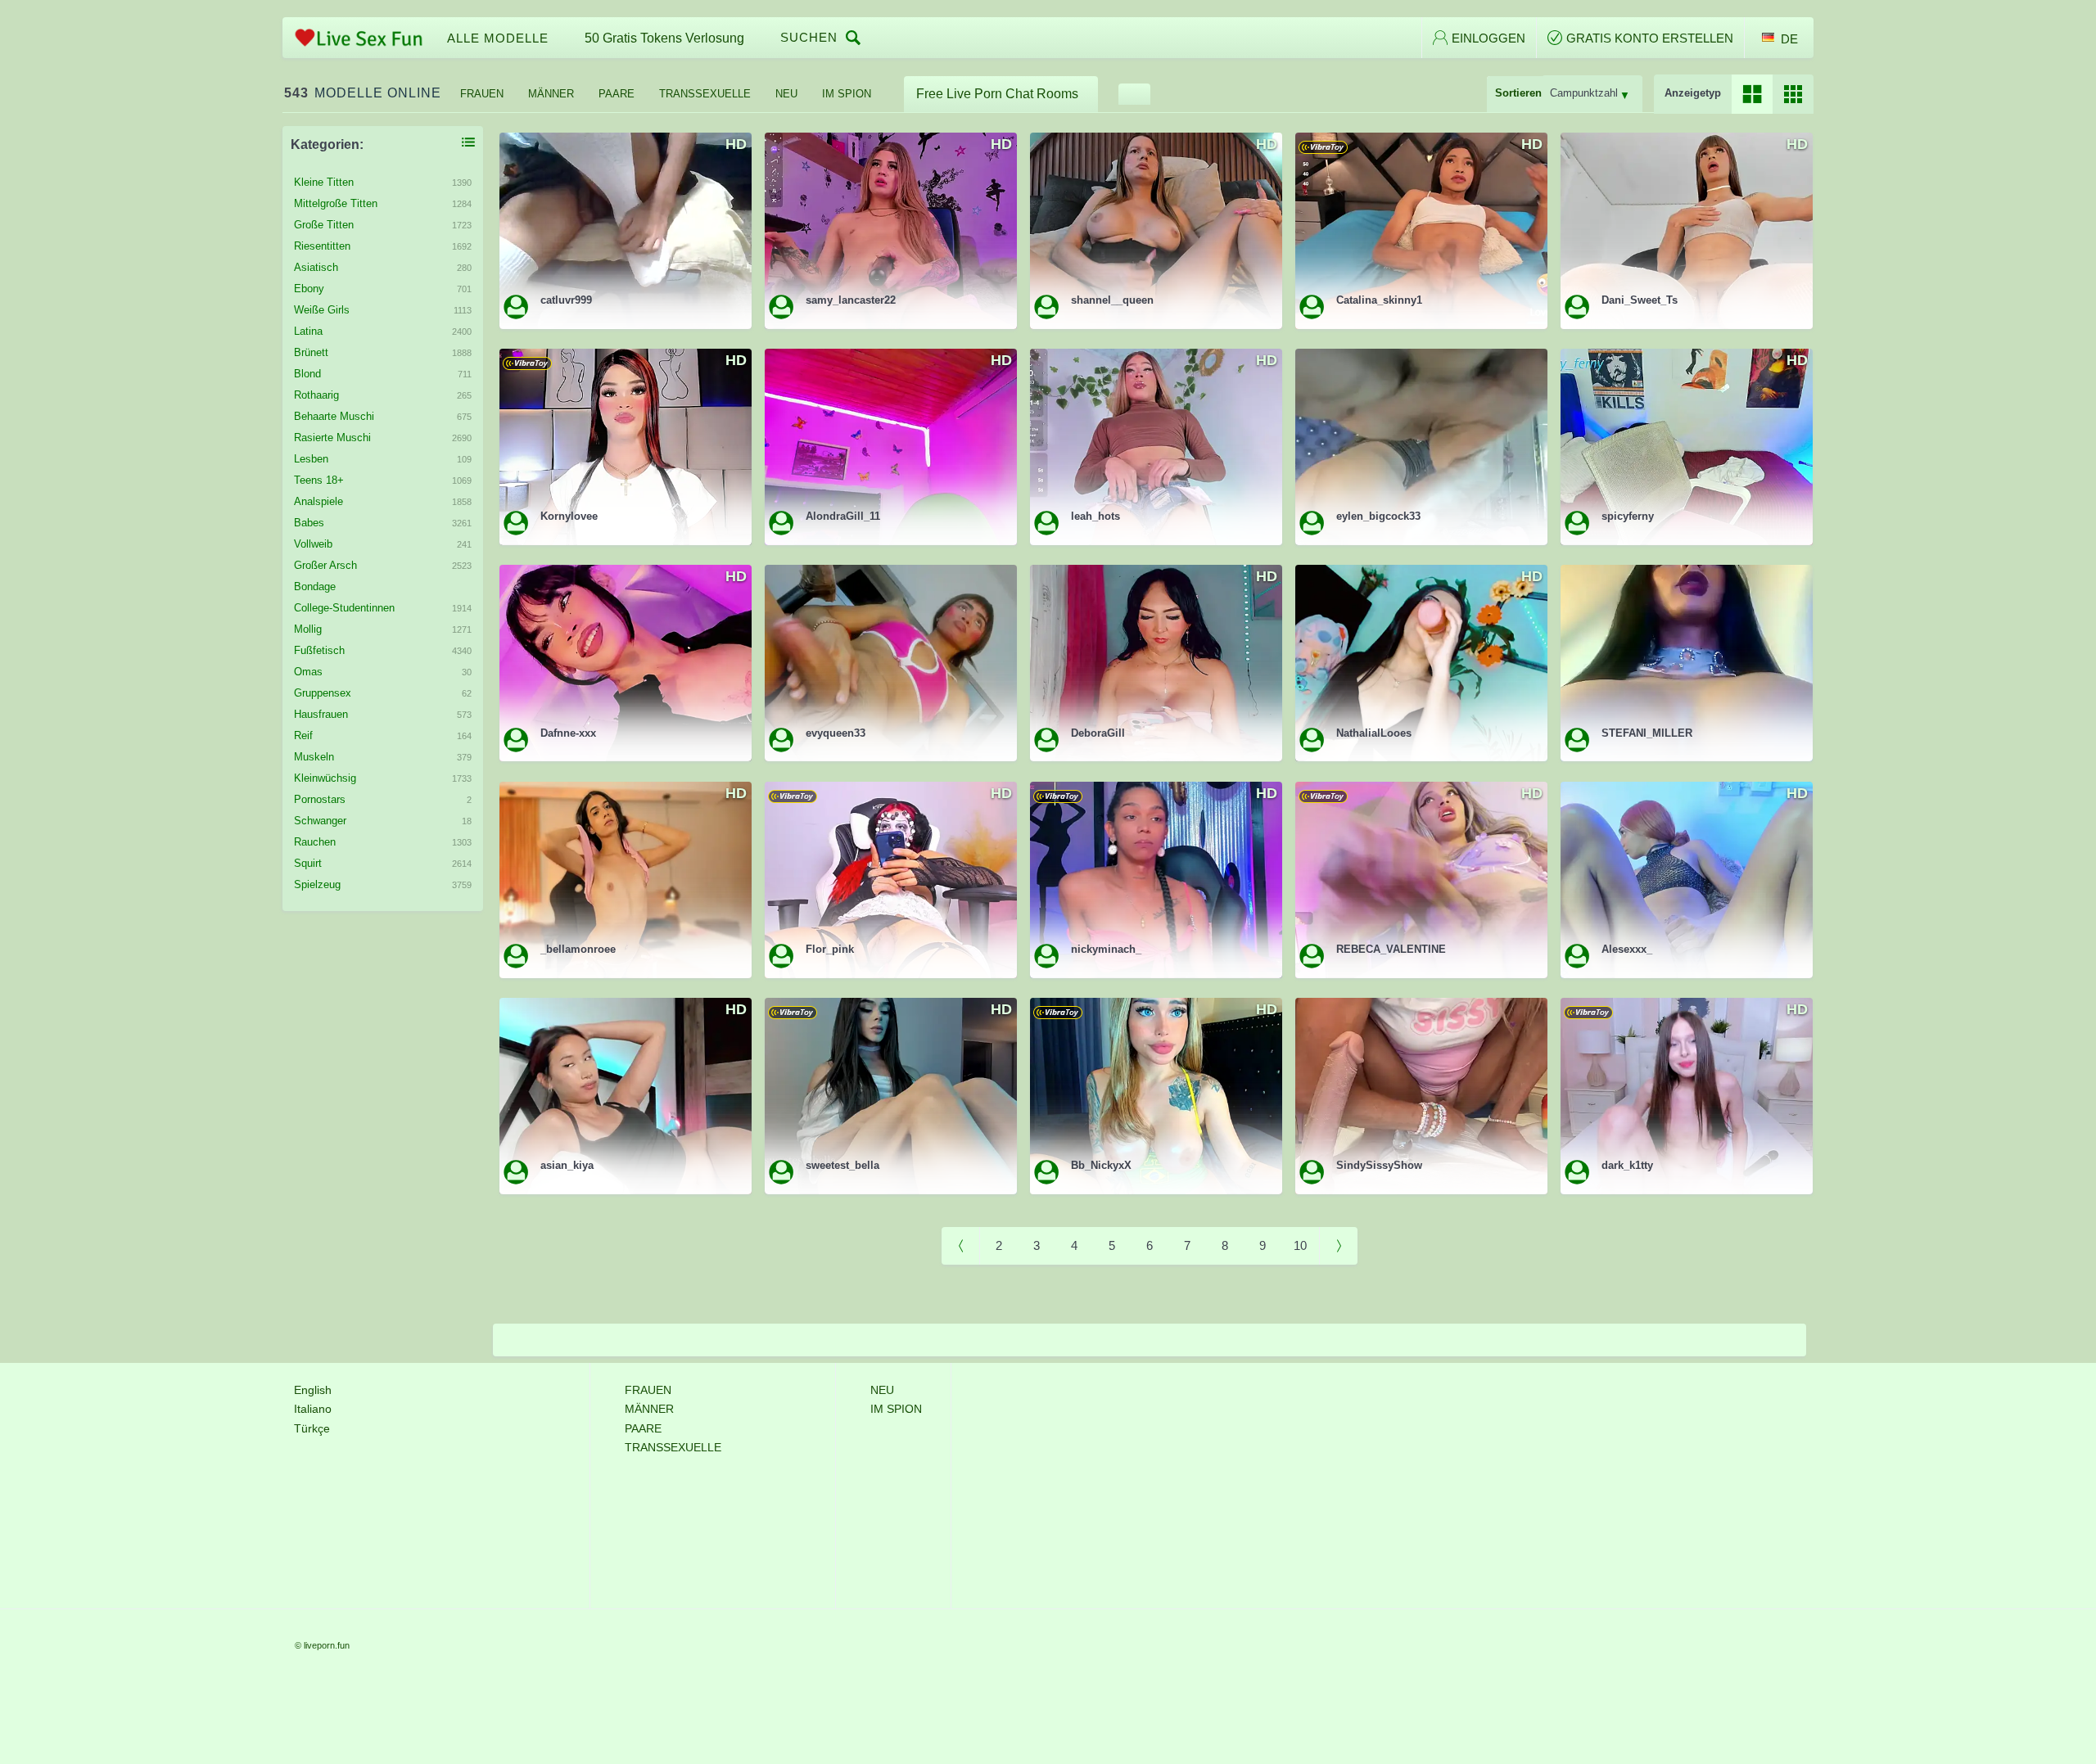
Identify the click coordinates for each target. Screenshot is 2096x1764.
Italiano (313, 1409)
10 (1300, 1245)
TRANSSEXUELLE (705, 94)
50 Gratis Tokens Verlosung (664, 38)
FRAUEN (482, 94)
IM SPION (847, 94)
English (313, 1390)
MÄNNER (551, 94)
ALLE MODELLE (498, 38)
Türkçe (312, 1428)
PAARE (617, 94)
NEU (786, 94)
